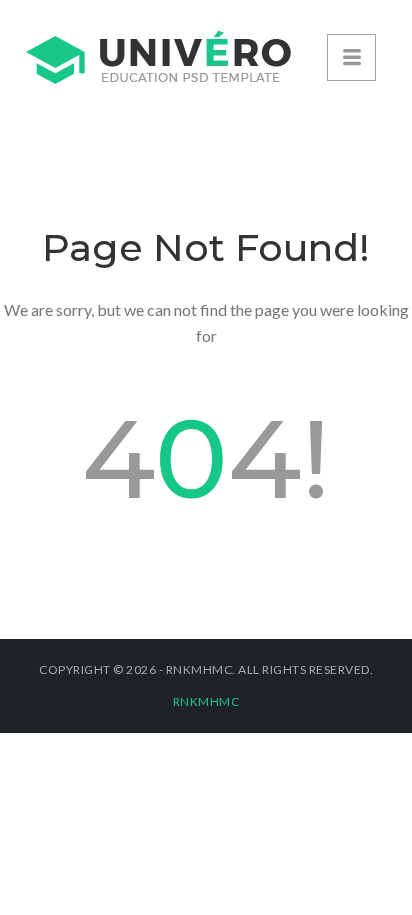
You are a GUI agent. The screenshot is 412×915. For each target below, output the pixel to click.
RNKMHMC (206, 701)
